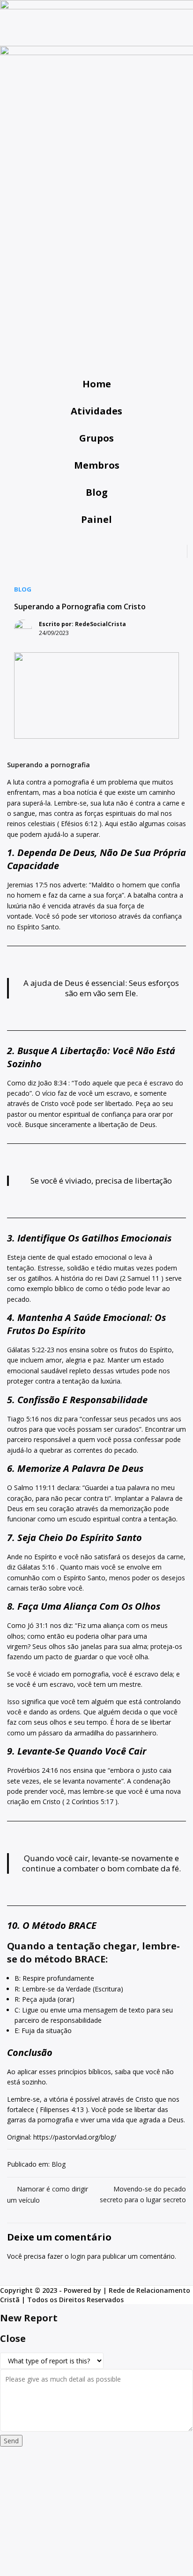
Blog (97, 492)
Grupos (96, 438)
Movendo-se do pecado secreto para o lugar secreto (143, 2194)
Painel (96, 519)
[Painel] (97, 509)
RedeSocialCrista (100, 624)
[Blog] (97, 482)
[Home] (97, 374)
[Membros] (97, 455)
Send (11, 2441)
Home (97, 384)
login (78, 2256)
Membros (97, 465)
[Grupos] (97, 428)
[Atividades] (97, 401)
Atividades (96, 411)
